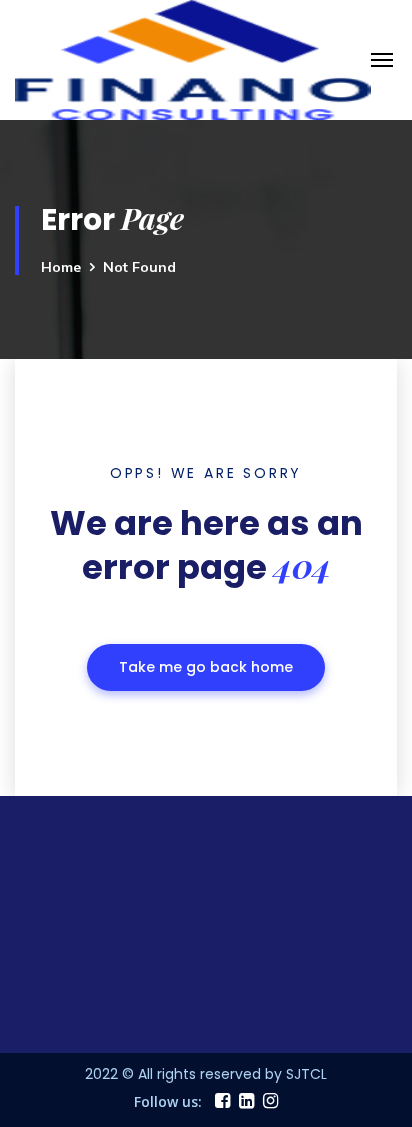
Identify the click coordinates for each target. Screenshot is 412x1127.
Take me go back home (206, 667)
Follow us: (168, 1101)
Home (61, 267)
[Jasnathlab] (193, 58)
